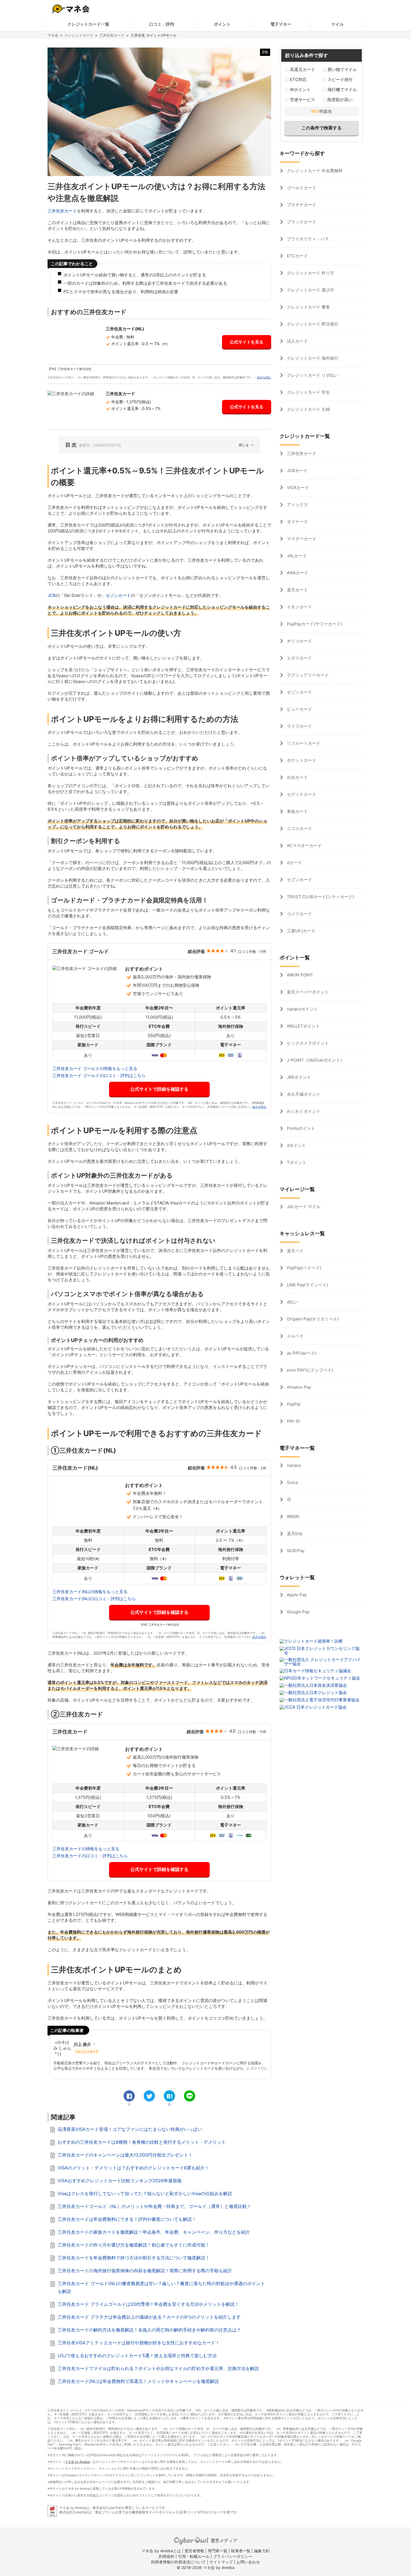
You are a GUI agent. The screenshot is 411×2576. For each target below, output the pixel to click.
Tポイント (296, 1162)
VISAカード (297, 488)
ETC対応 (298, 80)
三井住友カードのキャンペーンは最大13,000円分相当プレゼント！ (125, 2155)
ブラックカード (301, 222)
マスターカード (301, 539)
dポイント (296, 1145)
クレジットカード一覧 (88, 24)
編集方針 (262, 2551)
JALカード (296, 556)
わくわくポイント (303, 1111)
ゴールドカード (301, 188)
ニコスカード (299, 828)
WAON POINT (299, 975)
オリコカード (299, 641)
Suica (292, 1482)
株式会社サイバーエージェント (155, 2512)
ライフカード (299, 726)
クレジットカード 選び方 (310, 290)
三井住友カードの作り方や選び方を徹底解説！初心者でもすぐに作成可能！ (134, 2245)
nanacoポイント (302, 1009)
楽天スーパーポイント (307, 992)
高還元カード (303, 69)
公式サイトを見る (247, 342)
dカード (294, 863)
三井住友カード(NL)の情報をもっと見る (90, 1592)
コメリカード (299, 914)
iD (288, 1499)
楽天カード (297, 590)
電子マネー (281, 24)
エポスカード (299, 658)
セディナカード (301, 794)
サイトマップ (221, 2562)
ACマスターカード (304, 845)
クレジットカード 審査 (308, 307)
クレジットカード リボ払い (312, 375)
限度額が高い (340, 100)
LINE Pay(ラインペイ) (307, 1285)
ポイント (222, 24)
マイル (337, 24)
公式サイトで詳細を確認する (159, 1089)
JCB (52, 595)
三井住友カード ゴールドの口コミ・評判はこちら (99, 1075)
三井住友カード (112, 35)
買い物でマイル (342, 69)
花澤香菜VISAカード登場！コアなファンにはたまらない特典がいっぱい (130, 2129)
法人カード (297, 341)
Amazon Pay (298, 1387)
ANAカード (297, 573)
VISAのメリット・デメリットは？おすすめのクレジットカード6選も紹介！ (133, 2168)
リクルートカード (303, 743)
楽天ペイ (295, 1251)
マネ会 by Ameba (77, 2462)
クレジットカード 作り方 (310, 273)
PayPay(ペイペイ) (303, 1268)
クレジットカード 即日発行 (312, 324)
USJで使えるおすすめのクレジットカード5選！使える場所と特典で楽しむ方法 (137, 2356)
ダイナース (297, 522)
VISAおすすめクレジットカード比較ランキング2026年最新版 (120, 2181)
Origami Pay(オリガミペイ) (312, 1319)
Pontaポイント (300, 1128)
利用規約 (167, 2556)
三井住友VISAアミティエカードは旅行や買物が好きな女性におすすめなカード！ (139, 2343)
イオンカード (299, 607)
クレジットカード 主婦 (308, 409)
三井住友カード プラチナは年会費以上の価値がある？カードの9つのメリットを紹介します (149, 2317)
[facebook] (129, 2096)
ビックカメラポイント (307, 1043)
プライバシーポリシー (233, 2556)
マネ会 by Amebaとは (161, 2551)
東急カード (297, 811)
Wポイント (300, 90)
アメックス (297, 505)
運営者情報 (194, 2551)
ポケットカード (301, 760)
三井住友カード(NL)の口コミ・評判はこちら (94, 1599)
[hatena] (169, 2096)
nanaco (293, 1465)
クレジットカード (79, 35)
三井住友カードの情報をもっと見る (86, 1849)
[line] (190, 2096)
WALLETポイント (303, 1026)
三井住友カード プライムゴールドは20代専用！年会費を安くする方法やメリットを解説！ (148, 2304)
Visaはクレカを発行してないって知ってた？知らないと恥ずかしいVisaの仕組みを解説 (145, 2193)
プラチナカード (301, 205)
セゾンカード (118, 595)
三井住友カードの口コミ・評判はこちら (90, 1856)
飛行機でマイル (342, 90)
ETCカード (297, 256)
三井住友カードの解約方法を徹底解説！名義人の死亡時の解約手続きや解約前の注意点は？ (149, 2330)
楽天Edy (294, 1533)
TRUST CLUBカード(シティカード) (320, 897)
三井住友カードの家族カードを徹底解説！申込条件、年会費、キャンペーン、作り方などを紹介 (154, 2232)
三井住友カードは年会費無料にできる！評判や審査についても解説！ (127, 2219)
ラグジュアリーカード (307, 675)
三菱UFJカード (301, 931)
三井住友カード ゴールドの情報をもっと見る (95, 1068)
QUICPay (295, 1551)
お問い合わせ (248, 2562)
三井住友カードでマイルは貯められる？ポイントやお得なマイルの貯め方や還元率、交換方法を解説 (158, 2368)
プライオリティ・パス (307, 239)
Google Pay (298, 1612)
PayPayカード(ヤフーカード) (314, 624)
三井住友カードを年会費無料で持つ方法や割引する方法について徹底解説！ (134, 2258)
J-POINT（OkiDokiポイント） (315, 1060)
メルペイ (295, 1336)
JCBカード (297, 470)
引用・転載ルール (194, 2556)
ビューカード (299, 709)
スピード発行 (340, 80)
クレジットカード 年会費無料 (314, 171)
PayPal (293, 1404)
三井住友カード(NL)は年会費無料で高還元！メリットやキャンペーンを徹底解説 (138, 2381)
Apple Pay (296, 1595)
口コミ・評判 (162, 24)
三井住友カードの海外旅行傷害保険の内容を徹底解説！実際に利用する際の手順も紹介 (145, 2271)
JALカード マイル (303, 1207)
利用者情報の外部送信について (178, 2562)
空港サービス (303, 100)
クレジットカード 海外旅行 (312, 358)
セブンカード (299, 880)
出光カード (297, 777)
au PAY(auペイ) (301, 1353)
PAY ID (293, 1421)
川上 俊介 (82, 2044)
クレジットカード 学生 (308, 392)
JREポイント (298, 1077)
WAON (292, 1516)
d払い (292, 1302)
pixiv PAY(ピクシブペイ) (309, 1370)
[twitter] (149, 2096)
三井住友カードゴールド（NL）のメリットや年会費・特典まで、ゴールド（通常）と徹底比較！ (154, 2206)
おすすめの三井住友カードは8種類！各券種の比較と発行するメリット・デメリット (142, 2142)
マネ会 (53, 35)
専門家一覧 (218, 2551)
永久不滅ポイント (303, 1094)
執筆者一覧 (241, 2551)
